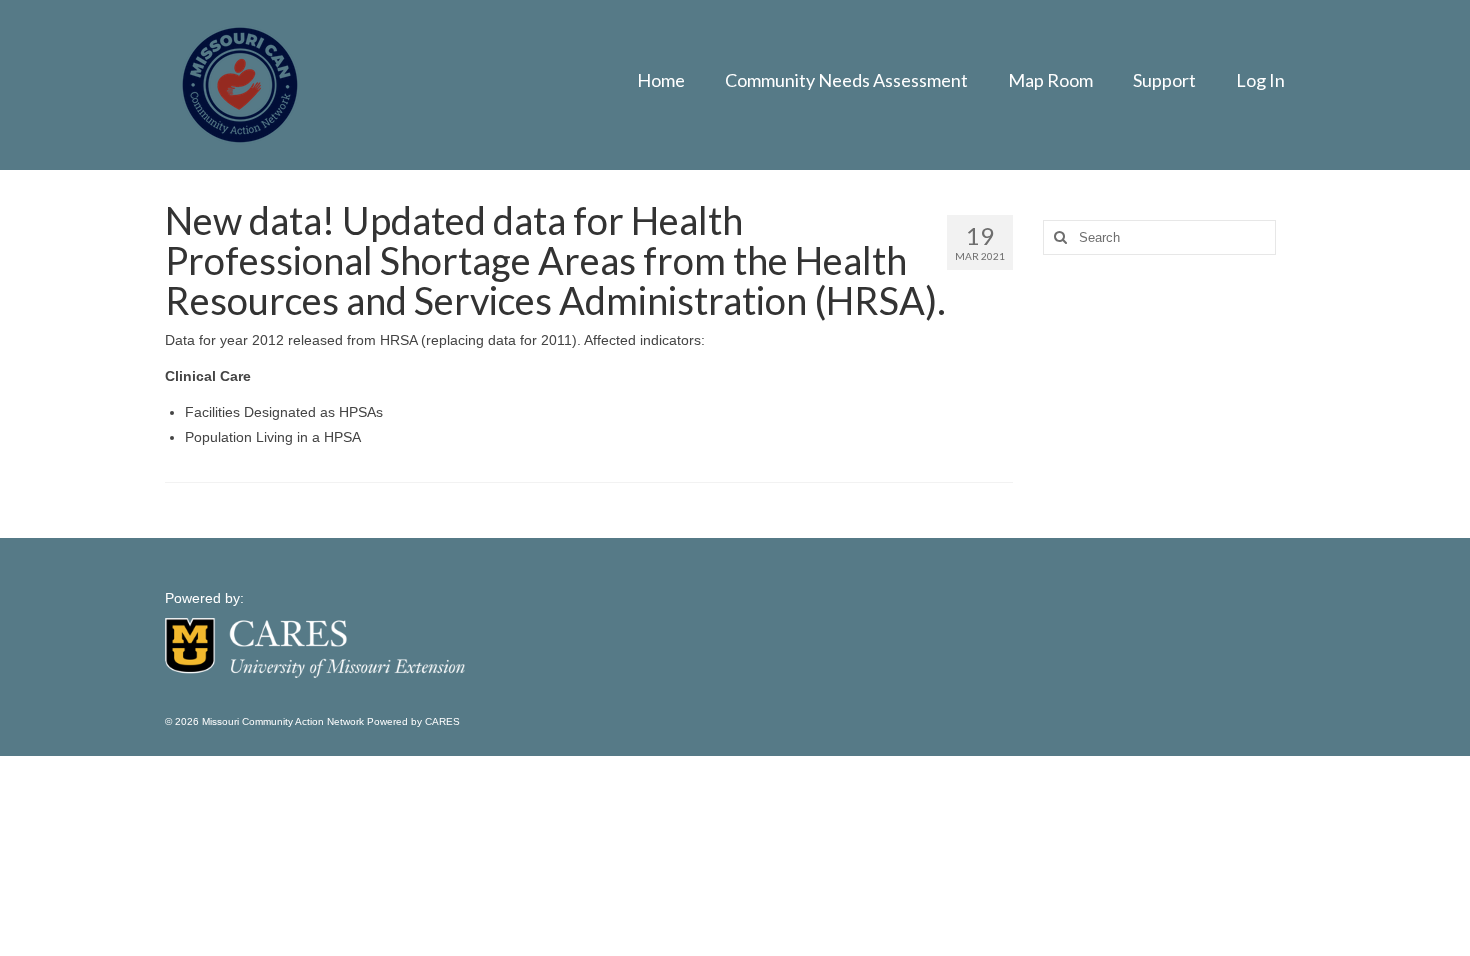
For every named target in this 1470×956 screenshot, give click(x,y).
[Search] (1058, 237)
